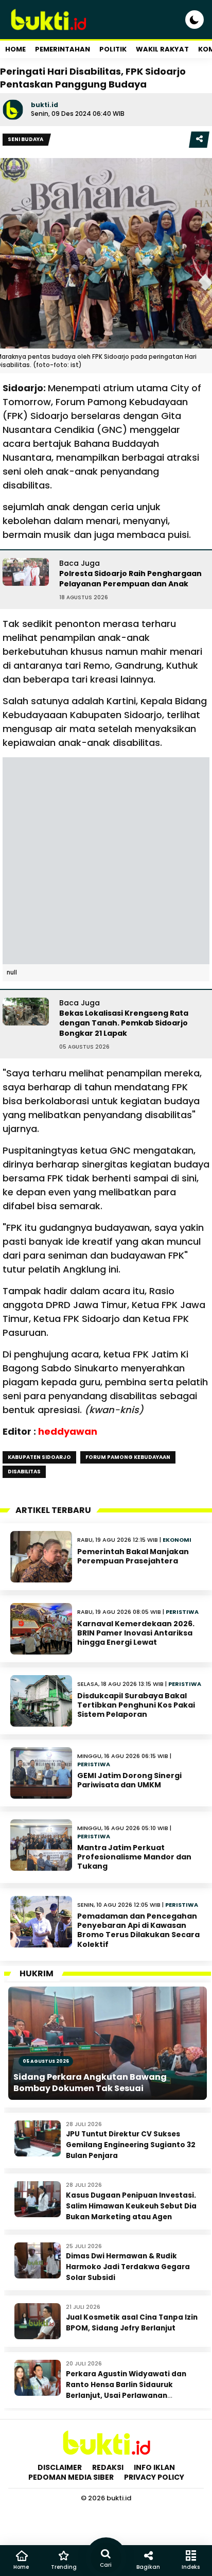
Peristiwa (182, 1612)
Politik (113, 49)
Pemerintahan (63, 49)
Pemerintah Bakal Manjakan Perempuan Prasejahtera (133, 1556)
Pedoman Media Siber (71, 2477)
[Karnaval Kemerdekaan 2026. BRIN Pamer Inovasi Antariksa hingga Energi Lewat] (41, 1629)
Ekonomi (177, 1540)
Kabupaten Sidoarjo (39, 1457)
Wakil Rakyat (162, 49)
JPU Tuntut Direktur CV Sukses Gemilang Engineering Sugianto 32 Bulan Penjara (131, 2145)
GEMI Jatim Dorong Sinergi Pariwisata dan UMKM (129, 1780)
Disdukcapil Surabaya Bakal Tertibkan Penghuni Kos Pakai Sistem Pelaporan (136, 1705)
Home (15, 49)
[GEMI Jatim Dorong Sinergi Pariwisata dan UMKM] (41, 1773)
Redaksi (108, 2467)
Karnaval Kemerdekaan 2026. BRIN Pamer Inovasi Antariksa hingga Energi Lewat (136, 1633)
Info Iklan (154, 2467)
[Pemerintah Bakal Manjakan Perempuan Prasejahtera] (41, 1557)
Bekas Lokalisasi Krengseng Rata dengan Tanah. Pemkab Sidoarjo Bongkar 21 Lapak (124, 1023)
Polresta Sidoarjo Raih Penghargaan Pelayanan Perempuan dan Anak (130, 579)
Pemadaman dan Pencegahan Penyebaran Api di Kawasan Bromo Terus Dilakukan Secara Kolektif (138, 1930)
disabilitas (24, 1472)
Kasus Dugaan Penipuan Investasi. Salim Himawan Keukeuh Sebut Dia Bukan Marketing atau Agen (131, 2206)
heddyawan (68, 1431)
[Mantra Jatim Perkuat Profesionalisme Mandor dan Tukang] (41, 1845)
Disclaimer (60, 2467)
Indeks (191, 2567)
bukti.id (45, 105)
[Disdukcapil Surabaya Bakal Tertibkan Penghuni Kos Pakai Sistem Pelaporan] (41, 1701)
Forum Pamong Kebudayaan (128, 1457)
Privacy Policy (154, 2477)
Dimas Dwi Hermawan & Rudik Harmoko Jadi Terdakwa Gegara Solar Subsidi (128, 2267)
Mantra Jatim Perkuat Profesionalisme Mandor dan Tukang (134, 1857)
